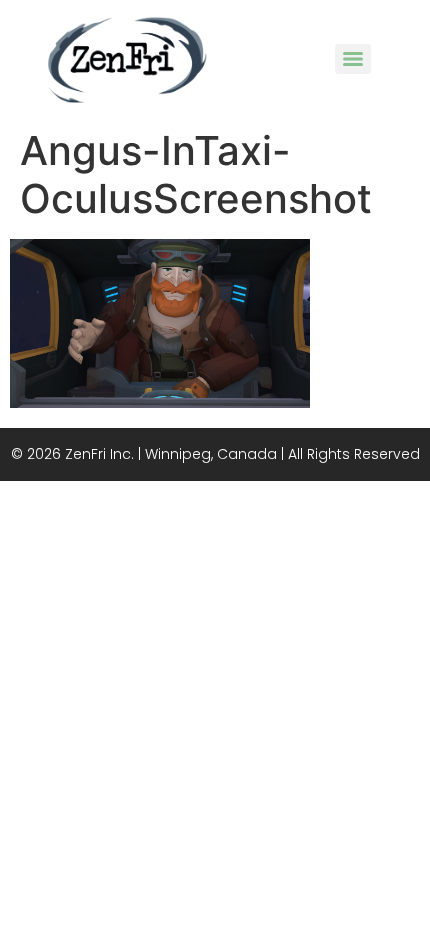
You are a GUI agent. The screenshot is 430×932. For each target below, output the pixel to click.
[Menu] (353, 59)
